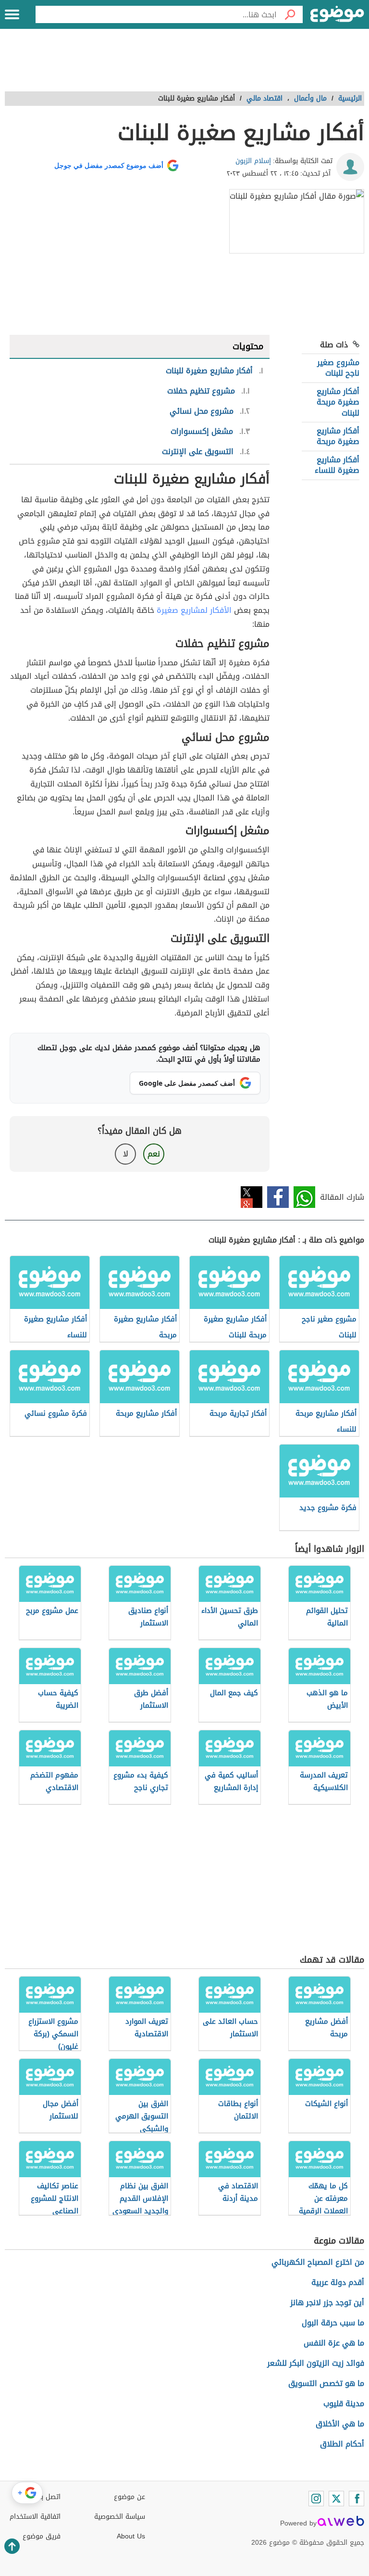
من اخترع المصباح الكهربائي (318, 2262)
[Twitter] (336, 2499)
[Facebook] (357, 2499)
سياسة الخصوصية (120, 2517)
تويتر (252, 1197)
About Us (131, 2536)
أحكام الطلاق (342, 2444)
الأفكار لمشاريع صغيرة (194, 610)
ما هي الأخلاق (340, 2424)
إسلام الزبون (253, 161)
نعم (154, 1154)
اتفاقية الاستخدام (35, 2517)
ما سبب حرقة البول (333, 2323)
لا (126, 1154)
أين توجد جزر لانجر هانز (327, 2303)
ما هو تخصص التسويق (326, 2383)
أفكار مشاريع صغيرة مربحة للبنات (338, 402)
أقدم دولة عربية (338, 2282)
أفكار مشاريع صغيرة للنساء (337, 465)
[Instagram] (316, 2499)
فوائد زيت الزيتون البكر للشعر (316, 2363)
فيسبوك (278, 1197)
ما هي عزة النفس (334, 2343)
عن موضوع (129, 2497)
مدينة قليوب (344, 2404)
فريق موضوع (42, 2536)
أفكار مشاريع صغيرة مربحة (338, 436)
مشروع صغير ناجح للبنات (338, 368)
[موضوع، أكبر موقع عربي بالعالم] (337, 14)
